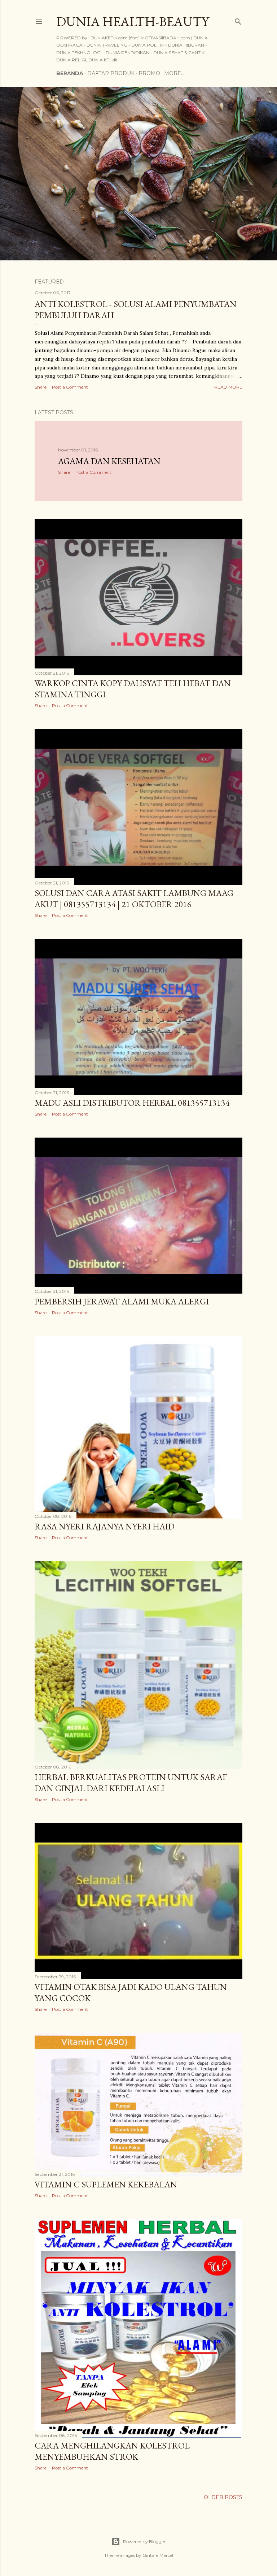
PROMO (149, 73)
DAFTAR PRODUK (111, 73)
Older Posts (223, 2497)
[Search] (238, 20)
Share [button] (41, 387)
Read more (228, 387)
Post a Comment (70, 387)
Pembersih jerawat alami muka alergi (122, 1301)
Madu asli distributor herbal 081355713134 (132, 1103)
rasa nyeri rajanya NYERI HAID (105, 1526)
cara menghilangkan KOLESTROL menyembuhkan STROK (112, 2451)
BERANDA (70, 73)
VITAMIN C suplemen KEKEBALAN (106, 2184)
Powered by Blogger (144, 2542)
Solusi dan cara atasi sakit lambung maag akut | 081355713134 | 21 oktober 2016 (134, 899)
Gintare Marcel (158, 2555)
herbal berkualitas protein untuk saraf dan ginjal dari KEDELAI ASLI (131, 1783)
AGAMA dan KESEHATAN (109, 461)
